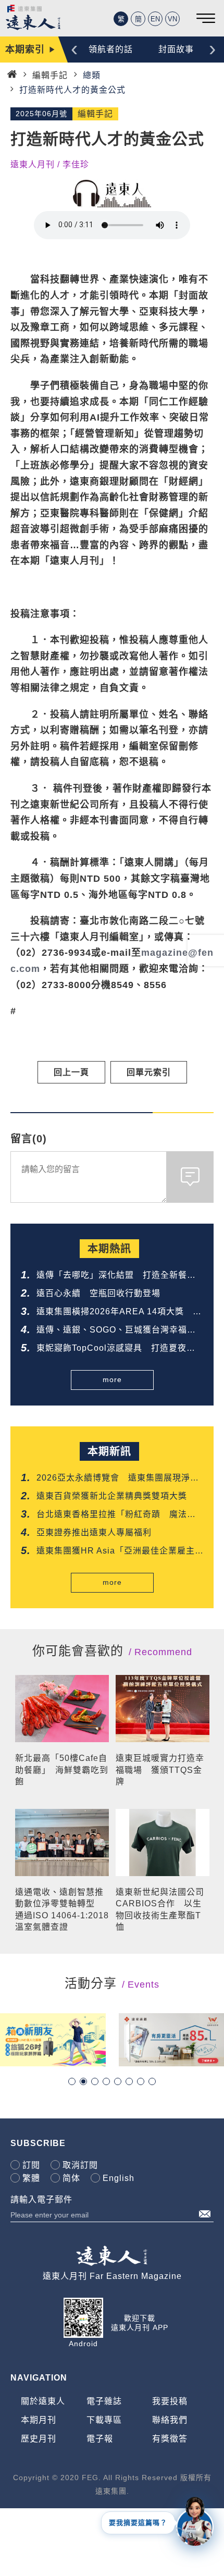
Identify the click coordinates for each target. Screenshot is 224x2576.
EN (155, 19)
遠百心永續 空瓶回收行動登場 (98, 1293)
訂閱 (31, 2165)
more (112, 1379)
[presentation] (74, 48)
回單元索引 (149, 1072)
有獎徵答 (170, 2439)
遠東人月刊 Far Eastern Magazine (112, 2276)
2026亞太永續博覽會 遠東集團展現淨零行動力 (118, 1479)
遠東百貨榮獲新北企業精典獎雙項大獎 (112, 1496)
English (119, 2178)
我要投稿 (170, 2401)
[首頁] (12, 74)
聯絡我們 (170, 2420)
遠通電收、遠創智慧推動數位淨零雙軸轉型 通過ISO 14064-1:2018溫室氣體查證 (62, 1909)
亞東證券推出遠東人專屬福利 (94, 1532)
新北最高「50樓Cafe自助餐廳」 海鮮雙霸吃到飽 (62, 1770)
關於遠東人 (43, 2401)
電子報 (100, 2439)
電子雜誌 (104, 2401)
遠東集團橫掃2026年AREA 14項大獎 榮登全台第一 (119, 1312)
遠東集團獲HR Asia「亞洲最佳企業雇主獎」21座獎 (116, 1552)
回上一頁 (71, 1072)
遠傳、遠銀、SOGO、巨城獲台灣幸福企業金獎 (116, 1331)
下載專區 (104, 2420)
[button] (72, 2081)
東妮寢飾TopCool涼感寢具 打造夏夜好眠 (116, 1349)
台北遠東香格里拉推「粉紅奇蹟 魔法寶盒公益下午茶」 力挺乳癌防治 (116, 1515)
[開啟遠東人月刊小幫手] (195, 2521)
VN (172, 19)
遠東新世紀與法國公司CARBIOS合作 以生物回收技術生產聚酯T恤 (160, 1909)
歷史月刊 (39, 2439)
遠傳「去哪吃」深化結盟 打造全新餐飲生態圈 (116, 1276)
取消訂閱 (80, 2165)
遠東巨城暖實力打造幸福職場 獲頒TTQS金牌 (160, 1770)
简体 (71, 2178)
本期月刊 (39, 2420)
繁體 (31, 2178)
